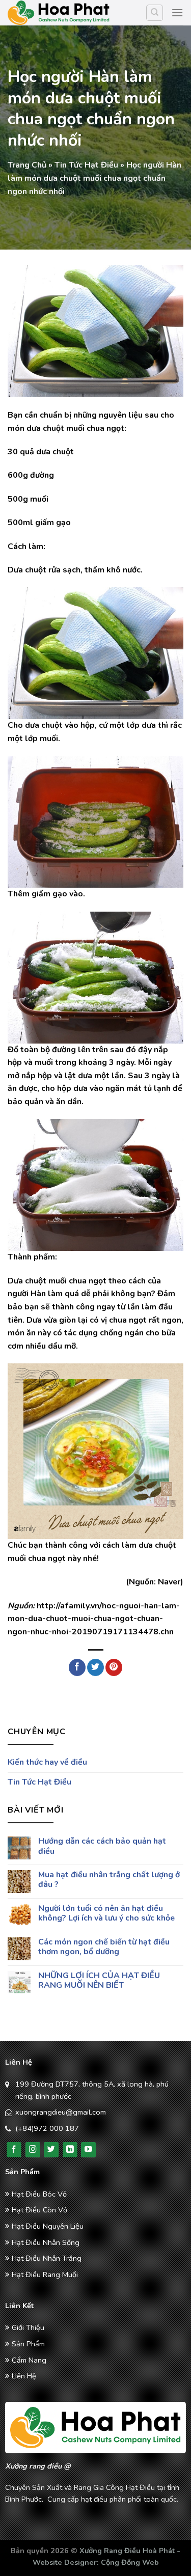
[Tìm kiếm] (155, 13)
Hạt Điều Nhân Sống (46, 2242)
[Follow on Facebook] (14, 2150)
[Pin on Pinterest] (114, 1667)
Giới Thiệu (28, 2327)
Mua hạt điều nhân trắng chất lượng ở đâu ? (109, 1880)
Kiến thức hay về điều (47, 1762)
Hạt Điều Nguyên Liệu (48, 2226)
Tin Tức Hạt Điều (86, 165)
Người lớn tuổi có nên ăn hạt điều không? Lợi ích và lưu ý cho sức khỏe (106, 1913)
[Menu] (177, 12)
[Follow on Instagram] (33, 2150)
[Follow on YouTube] (88, 2150)
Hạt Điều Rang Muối (45, 2274)
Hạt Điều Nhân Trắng (47, 2258)
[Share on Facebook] (77, 1667)
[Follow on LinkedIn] (70, 2150)
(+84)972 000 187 (47, 2128)
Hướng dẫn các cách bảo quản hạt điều (102, 1846)
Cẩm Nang (29, 2360)
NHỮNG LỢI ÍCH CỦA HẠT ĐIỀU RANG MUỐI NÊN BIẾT (99, 1981)
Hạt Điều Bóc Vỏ (39, 2194)
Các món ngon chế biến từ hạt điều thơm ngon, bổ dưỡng (104, 1947)
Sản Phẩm (28, 2344)
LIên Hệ (24, 2376)
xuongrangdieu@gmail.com (61, 2112)
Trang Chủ (27, 165)
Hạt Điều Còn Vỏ (39, 2210)
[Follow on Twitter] (51, 2150)
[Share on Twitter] (95, 1667)
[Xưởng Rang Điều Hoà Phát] (59, 13)
